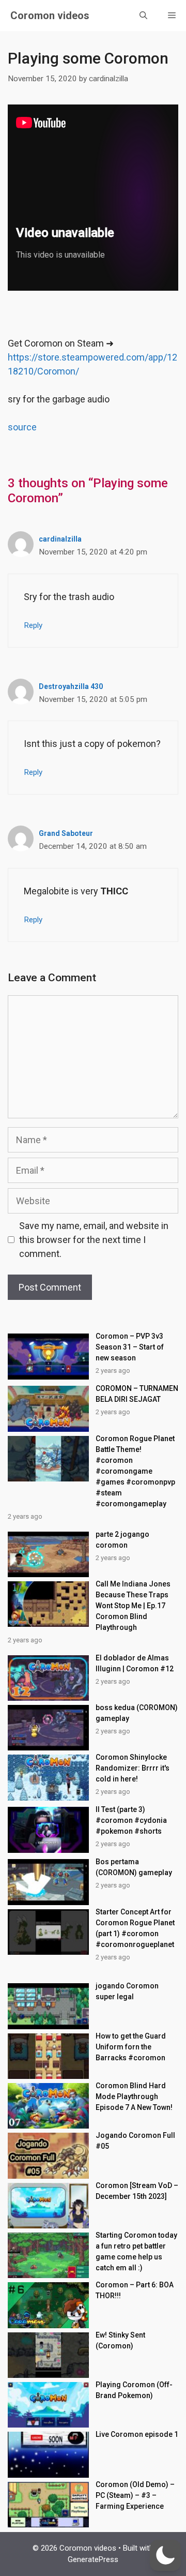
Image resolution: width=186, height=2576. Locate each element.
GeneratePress (93, 2559)
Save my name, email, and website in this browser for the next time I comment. (94, 1240)
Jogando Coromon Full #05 (135, 2141)
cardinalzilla (60, 539)
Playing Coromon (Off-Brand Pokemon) (134, 2390)
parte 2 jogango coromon (122, 1540)
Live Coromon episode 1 (137, 2434)
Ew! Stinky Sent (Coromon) (120, 2340)
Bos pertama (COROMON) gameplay (134, 1867)
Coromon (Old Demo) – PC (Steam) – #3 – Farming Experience (135, 2495)
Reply (33, 625)
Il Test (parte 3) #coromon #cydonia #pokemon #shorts (131, 1820)
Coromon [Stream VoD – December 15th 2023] (137, 2191)
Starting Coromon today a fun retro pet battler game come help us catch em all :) (136, 2251)
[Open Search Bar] (143, 16)
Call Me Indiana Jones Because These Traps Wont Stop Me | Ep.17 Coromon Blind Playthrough (133, 1606)
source (22, 427)
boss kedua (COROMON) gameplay (137, 1713)
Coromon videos (50, 16)
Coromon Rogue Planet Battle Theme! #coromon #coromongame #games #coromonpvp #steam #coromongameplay (135, 1471)
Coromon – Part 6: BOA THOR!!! (135, 2290)
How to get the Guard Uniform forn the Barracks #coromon (131, 2047)
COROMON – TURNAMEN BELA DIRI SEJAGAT (137, 1394)
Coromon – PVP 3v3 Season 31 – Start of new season (130, 1347)
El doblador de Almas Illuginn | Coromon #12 (135, 1663)
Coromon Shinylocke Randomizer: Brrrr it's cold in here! (133, 1768)
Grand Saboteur (66, 833)
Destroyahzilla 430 (71, 686)
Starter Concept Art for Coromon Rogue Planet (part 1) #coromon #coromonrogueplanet (135, 1928)
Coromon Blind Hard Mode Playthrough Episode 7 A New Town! (134, 2096)
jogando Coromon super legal (127, 1991)
